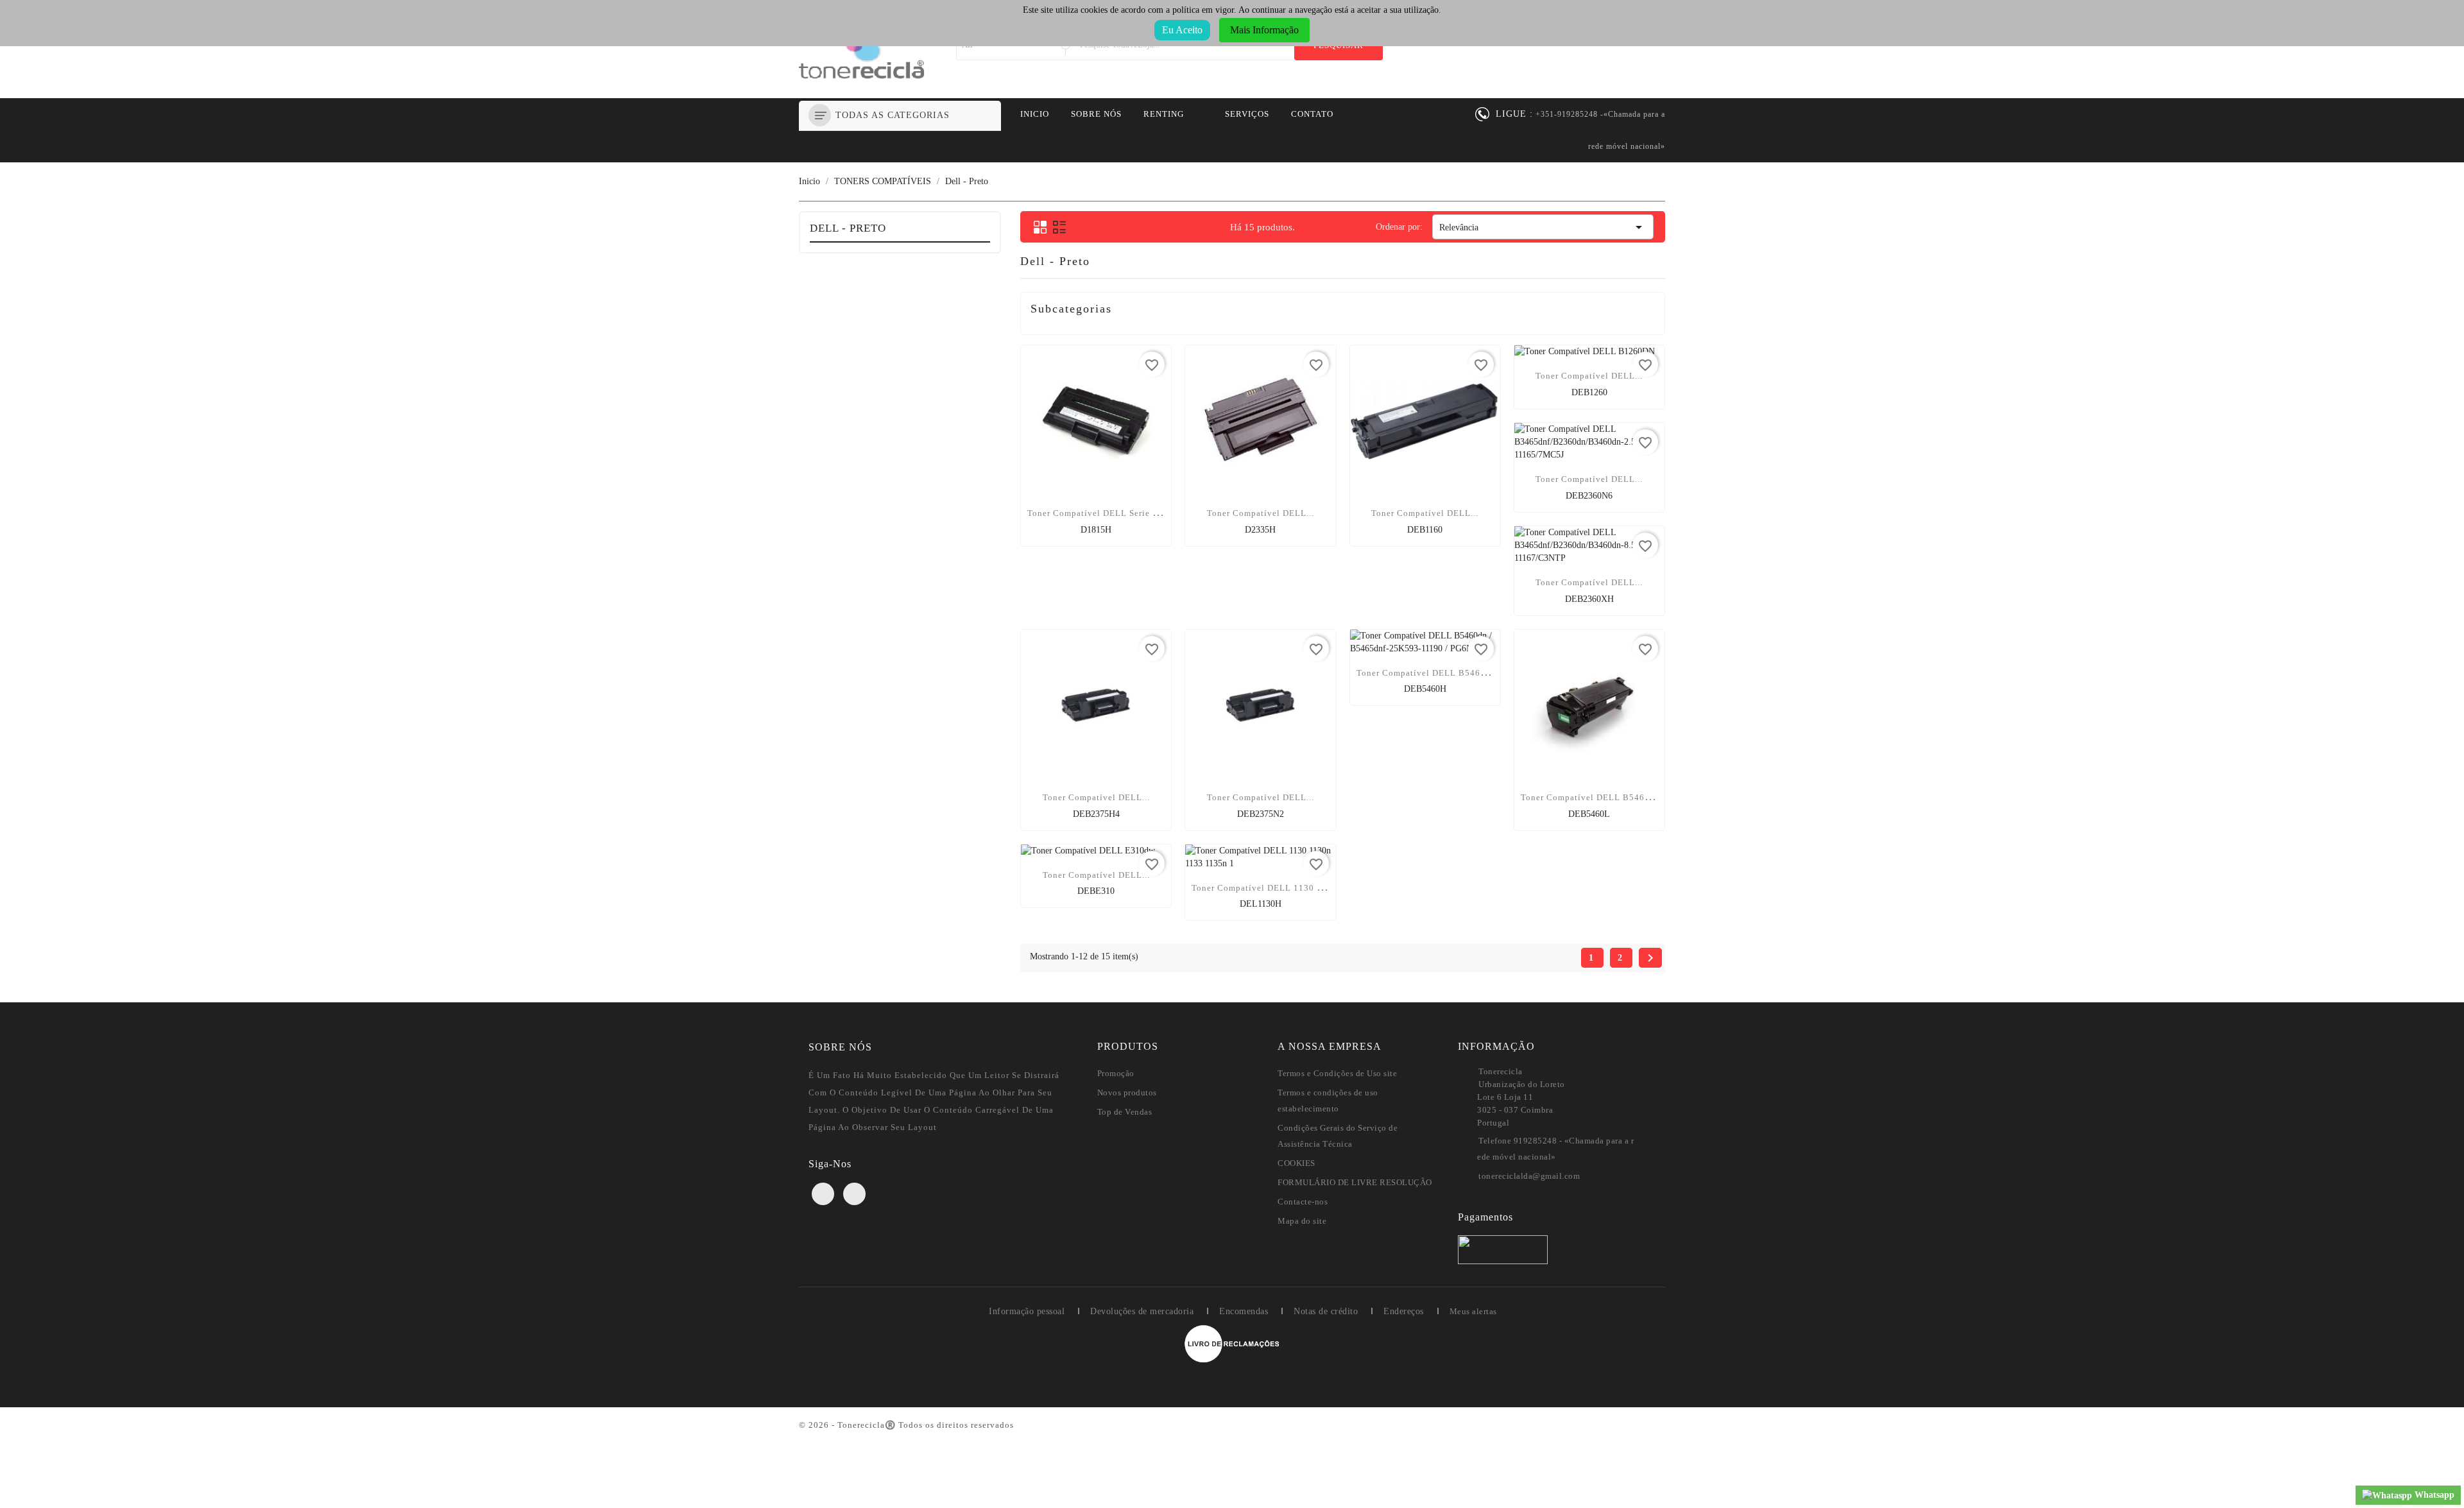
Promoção (1116, 1073)
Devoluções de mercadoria (1142, 1311)
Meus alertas (1473, 1311)
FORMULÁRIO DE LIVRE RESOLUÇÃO (1355, 1182)
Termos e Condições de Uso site (1337, 1073)
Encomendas (1244, 1311)
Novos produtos (1127, 1092)
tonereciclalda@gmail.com (1529, 1176)
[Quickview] (1096, 533)
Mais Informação (1264, 30)
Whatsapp (2433, 1495)
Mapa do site (1302, 1221)
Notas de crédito (1326, 1311)
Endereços (1404, 1311)
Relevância (1543, 227)
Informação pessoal (1027, 1311)
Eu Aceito (1182, 30)
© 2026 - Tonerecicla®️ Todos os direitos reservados (906, 1425)
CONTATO (1312, 114)
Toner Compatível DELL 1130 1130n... (1271, 888)
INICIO (1035, 114)
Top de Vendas (1125, 1112)
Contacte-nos (1303, 1202)
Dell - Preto (848, 228)
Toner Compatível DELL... (1261, 513)
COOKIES (1296, 1163)
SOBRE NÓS (1096, 114)
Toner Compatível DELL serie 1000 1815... (1116, 513)
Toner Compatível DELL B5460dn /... (1433, 673)
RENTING (1164, 114)
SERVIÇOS (1247, 114)
